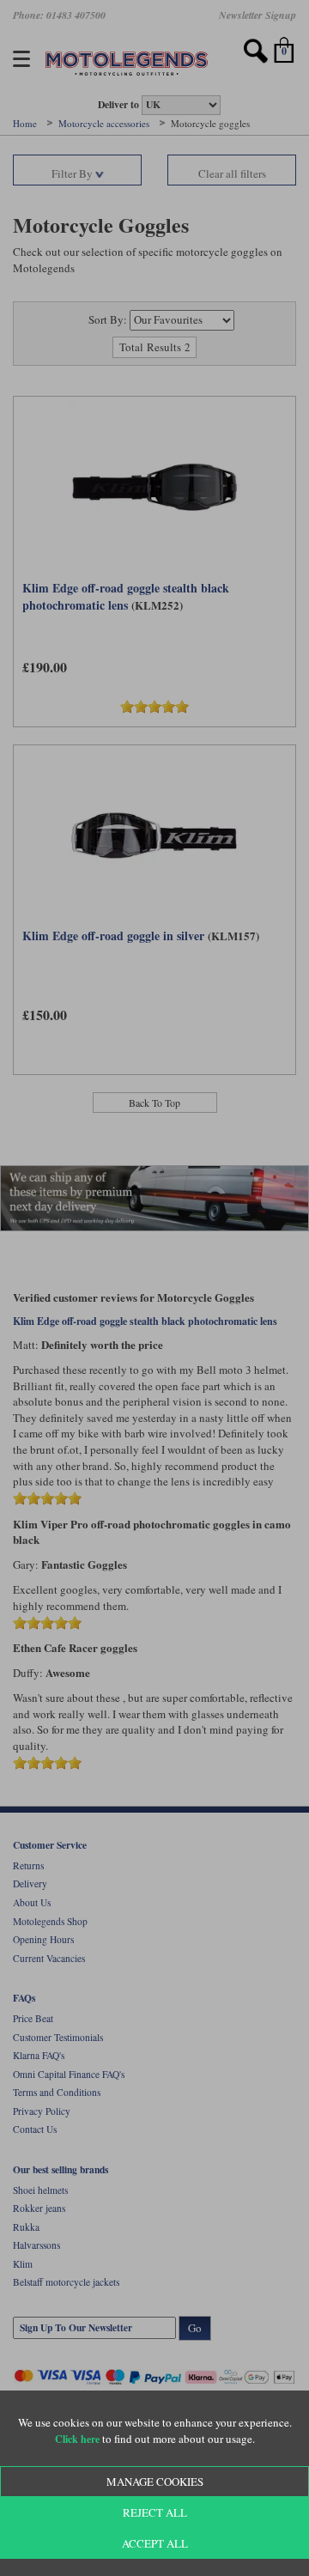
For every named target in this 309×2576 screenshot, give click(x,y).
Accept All (155, 2543)
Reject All (155, 2512)
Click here (77, 2439)
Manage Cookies (155, 2482)
